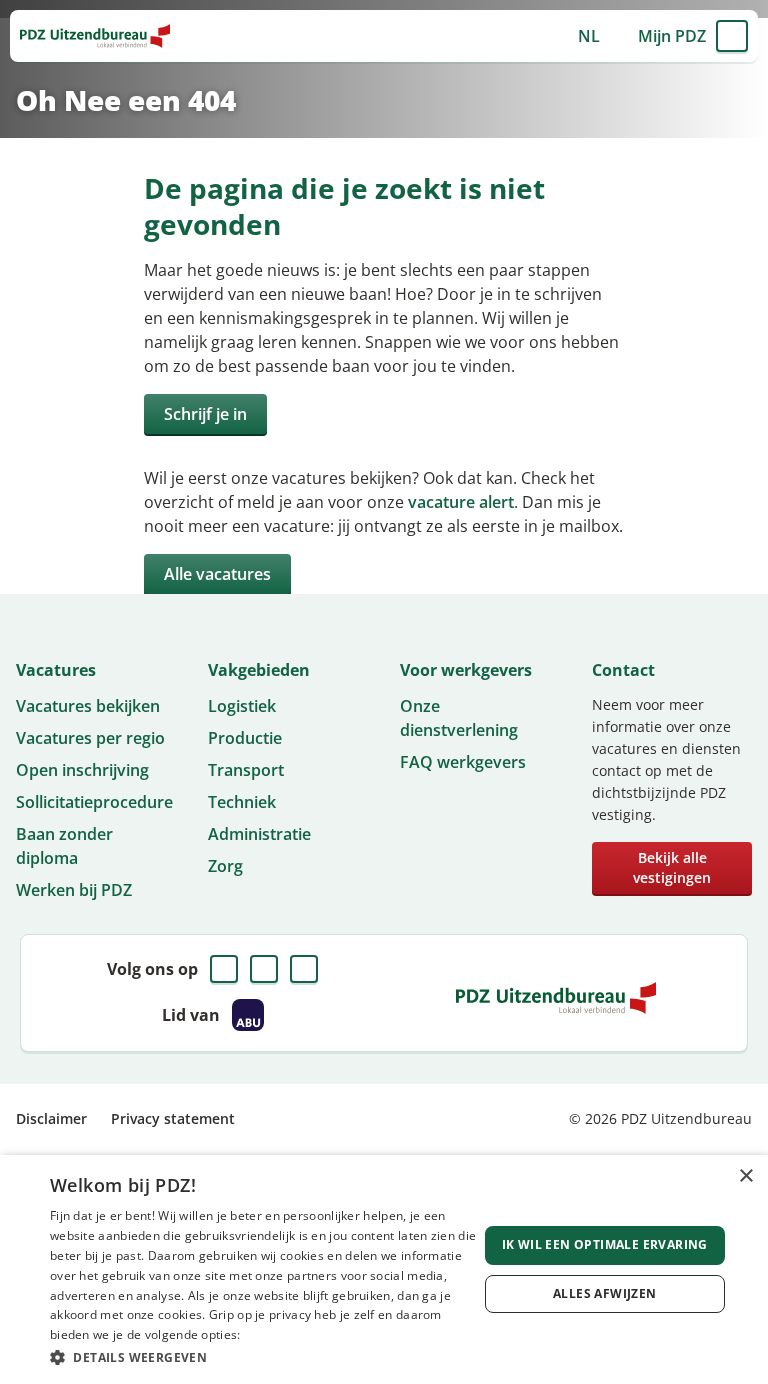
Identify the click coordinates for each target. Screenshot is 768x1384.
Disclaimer (51, 1118)
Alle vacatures (217, 574)
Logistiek (242, 706)
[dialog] (384, 1269)
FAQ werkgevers (463, 762)
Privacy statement (173, 1118)
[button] (264, 1357)
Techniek (242, 802)
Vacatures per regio (90, 738)
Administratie (259, 834)
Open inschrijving (82, 770)
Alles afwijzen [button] (605, 1293)
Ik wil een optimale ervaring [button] (605, 1244)
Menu (732, 36)
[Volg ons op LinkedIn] (264, 969)
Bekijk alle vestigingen (672, 867)
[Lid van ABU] (248, 1015)
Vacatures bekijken (88, 706)
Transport (246, 770)
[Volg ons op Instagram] (304, 969)
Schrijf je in (205, 414)
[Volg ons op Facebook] (224, 969)
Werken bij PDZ (74, 890)
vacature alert (461, 502)
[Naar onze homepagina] (95, 36)
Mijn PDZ (672, 36)
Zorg (225, 866)
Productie (245, 738)
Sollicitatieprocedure (94, 802)
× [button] (745, 1176)
